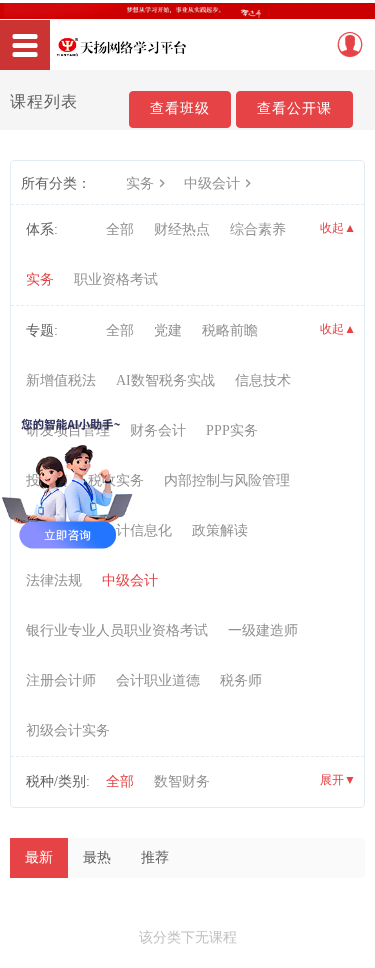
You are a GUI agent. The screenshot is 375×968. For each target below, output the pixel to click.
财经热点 (182, 229)
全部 (120, 229)
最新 (39, 857)
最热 (97, 857)
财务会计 (158, 430)
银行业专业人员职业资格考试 (117, 630)
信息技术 (263, 380)
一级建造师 (263, 630)
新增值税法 (61, 380)
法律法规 (54, 580)
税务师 (241, 680)
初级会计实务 (68, 730)
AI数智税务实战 (165, 380)
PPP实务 (232, 430)
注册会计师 (61, 680)
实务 (140, 183)
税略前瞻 (230, 330)
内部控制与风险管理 (227, 480)
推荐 (155, 857)
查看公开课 (294, 108)
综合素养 (258, 229)
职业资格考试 (116, 279)
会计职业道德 (158, 680)
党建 (168, 330)
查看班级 (180, 108)
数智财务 (182, 781)
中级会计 (212, 183)
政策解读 (220, 530)
